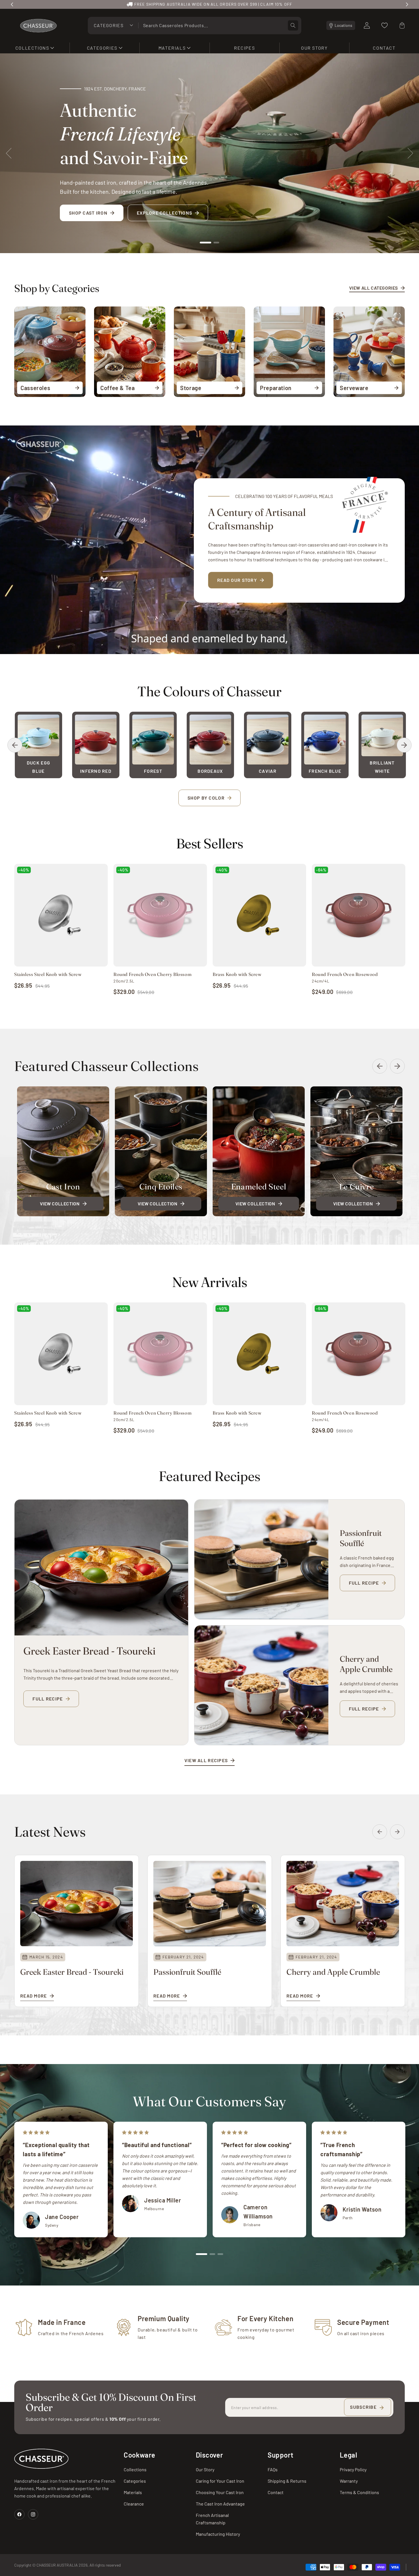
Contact (276, 2492)
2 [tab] (216, 243)
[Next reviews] (404, 2179)
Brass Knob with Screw (237, 974)
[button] (35, 48)
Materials (133, 2492)
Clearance (134, 2504)
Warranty (349, 2481)
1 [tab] (206, 243)
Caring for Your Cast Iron (220, 2481)
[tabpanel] (209, 153)
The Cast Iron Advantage (220, 2504)
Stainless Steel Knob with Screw (48, 974)
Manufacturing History (218, 2534)
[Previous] (15, 745)
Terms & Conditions (359, 2492)
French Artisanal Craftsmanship (212, 2519)
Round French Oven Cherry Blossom (152, 974)
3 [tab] (220, 2254)
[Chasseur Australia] (41, 2459)
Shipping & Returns (287, 2481)
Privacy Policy (353, 2469)
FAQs (273, 2469)
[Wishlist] (385, 25)
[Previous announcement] (12, 4)
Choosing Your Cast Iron (220, 2492)
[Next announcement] (407, 4)
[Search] (293, 25)
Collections (135, 2469)
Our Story (205, 2469)
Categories (135, 2481)
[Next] (404, 745)
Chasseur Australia (57, 2565)
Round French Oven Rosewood (345, 974)
